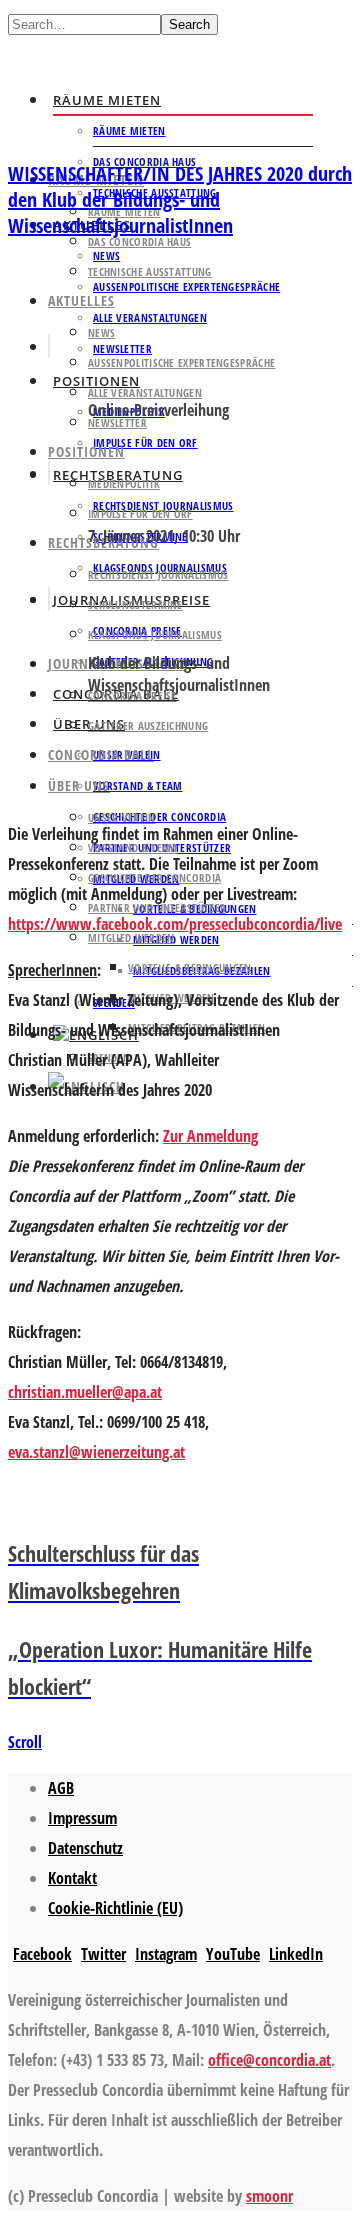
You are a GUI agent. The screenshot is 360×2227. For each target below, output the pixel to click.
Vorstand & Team (138, 785)
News (101, 332)
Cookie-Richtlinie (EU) (115, 1908)
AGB (61, 1788)
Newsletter (117, 422)
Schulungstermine (135, 604)
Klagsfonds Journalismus (155, 634)
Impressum (82, 1818)
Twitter (103, 1954)
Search (189, 24)
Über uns (79, 785)
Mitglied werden (176, 939)
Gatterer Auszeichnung (148, 725)
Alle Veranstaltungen (150, 317)
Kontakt (72, 1878)
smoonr (269, 2196)
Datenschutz (85, 1848)
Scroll (25, 1742)
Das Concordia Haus (139, 241)
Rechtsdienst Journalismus (158, 574)
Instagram (166, 1954)
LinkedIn (296, 1954)
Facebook (42, 1954)
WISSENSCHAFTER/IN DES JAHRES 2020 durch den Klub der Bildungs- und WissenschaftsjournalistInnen (180, 199)
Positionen (86, 451)
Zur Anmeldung (210, 1136)
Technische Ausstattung (150, 271)
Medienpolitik (124, 483)
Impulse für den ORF (145, 442)
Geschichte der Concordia (159, 816)
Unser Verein (122, 817)
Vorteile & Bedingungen (190, 967)
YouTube (233, 1954)
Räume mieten (107, 100)
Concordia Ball (101, 754)
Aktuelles (81, 300)
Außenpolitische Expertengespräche (186, 286)
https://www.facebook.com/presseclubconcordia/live (175, 924)
